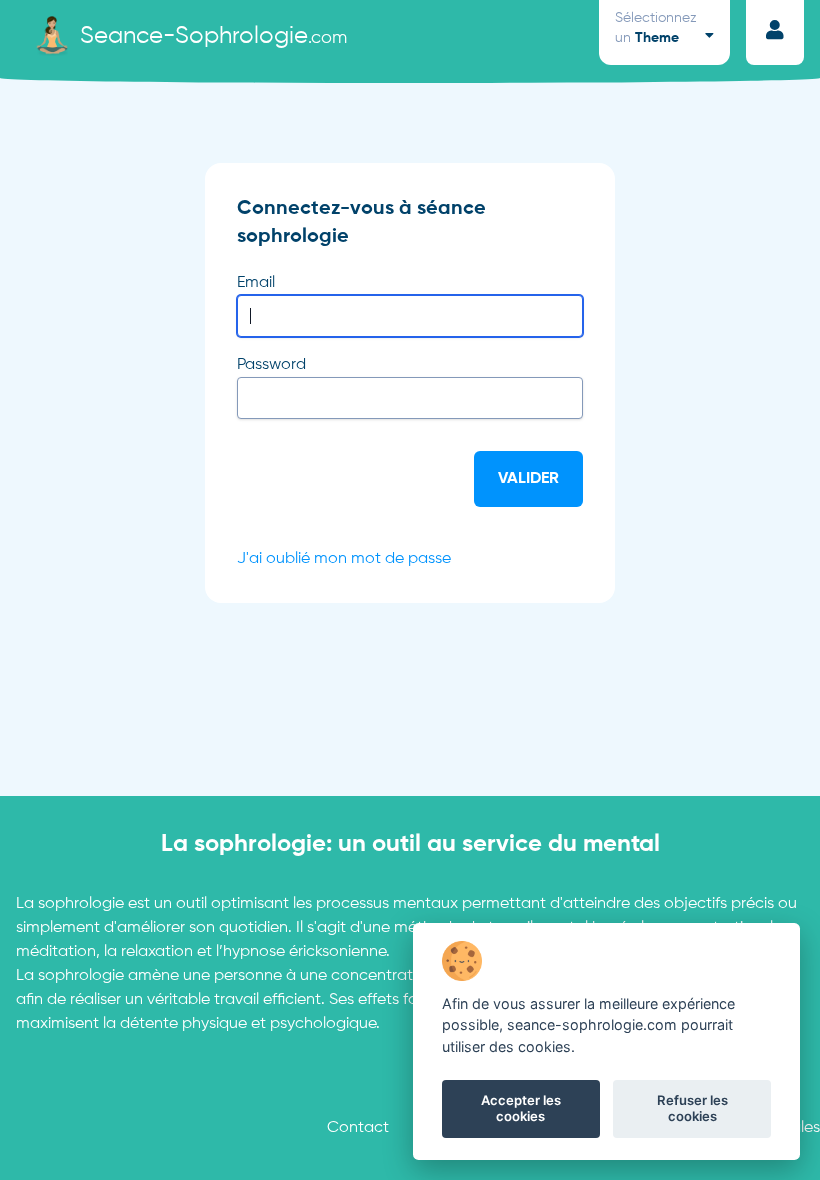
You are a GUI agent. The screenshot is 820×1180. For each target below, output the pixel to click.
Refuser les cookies (692, 1108)
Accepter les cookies (521, 1108)
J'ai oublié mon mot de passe (344, 559)
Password (271, 365)
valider (528, 479)
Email (256, 283)
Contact (358, 1128)
